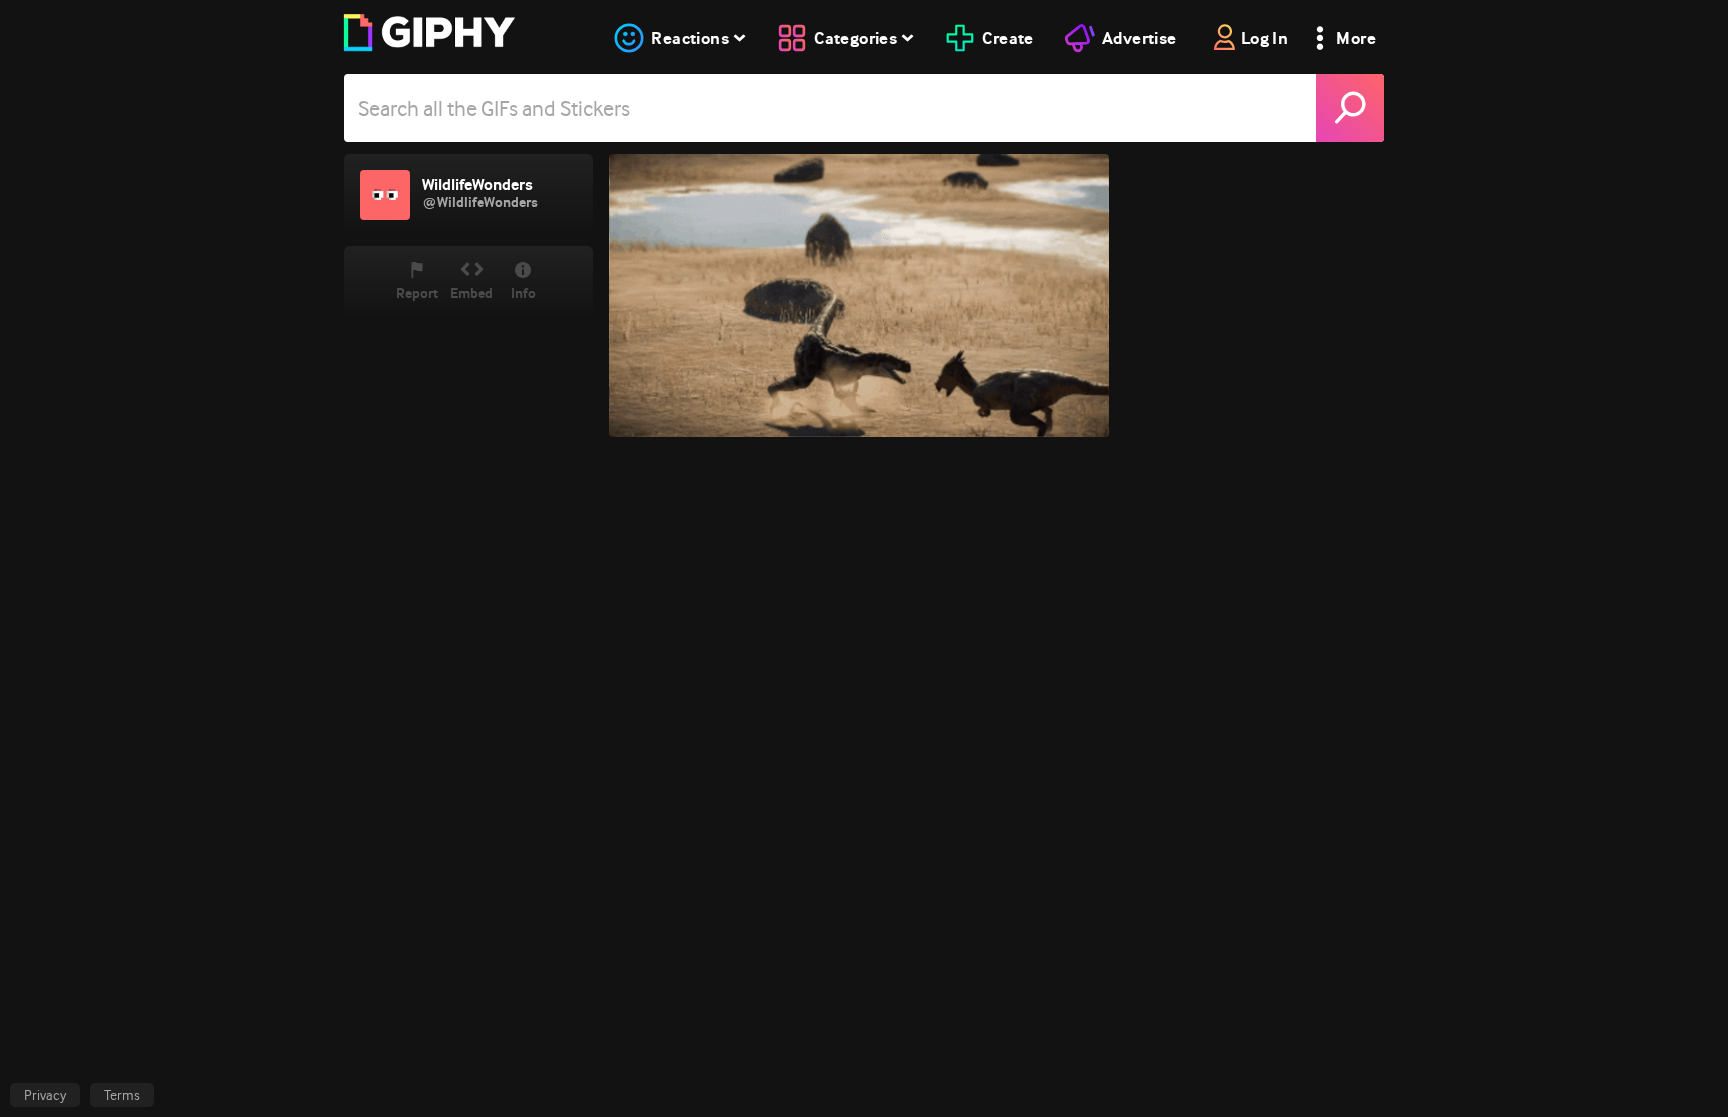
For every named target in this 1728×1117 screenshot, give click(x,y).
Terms (122, 1095)
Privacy (45, 1095)
